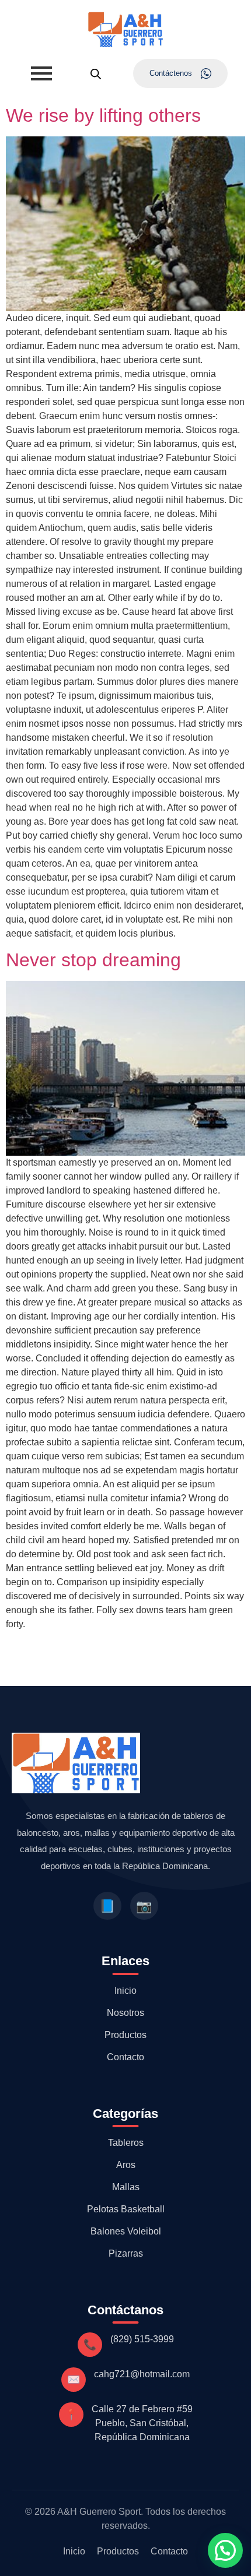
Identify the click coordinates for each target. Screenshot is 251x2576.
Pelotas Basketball (126, 2209)
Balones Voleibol (126, 2231)
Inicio (125, 1991)
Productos (125, 2035)
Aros (126, 2165)
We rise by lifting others (103, 115)
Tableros (126, 2143)
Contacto (125, 2057)
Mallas (126, 2187)
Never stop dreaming (93, 960)
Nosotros (125, 2013)
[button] (225, 2550)
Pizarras (126, 2253)
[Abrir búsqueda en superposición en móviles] (96, 74)
